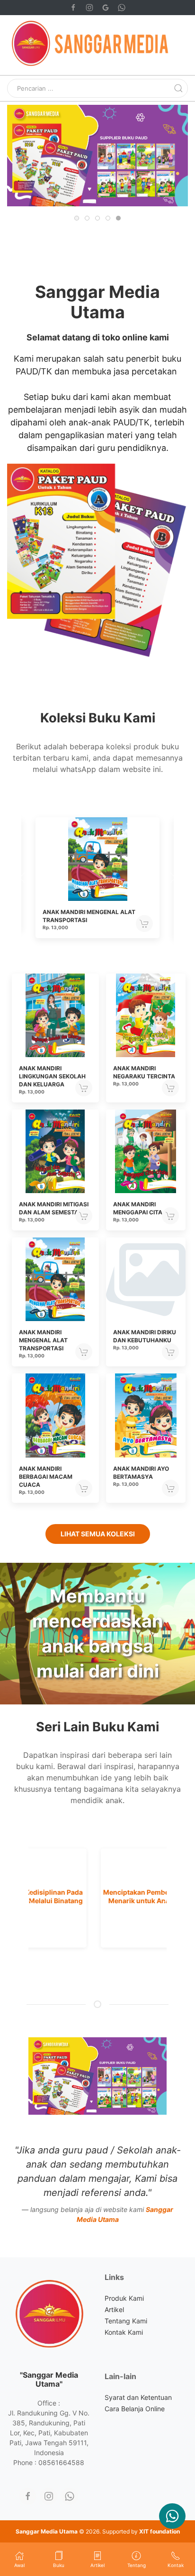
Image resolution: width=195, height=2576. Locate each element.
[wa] (70, 2496)
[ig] (49, 2496)
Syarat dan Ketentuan (138, 2397)
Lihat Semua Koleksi (98, 1534)
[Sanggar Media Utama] (172, 2516)
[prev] (29, 1898)
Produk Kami (124, 2298)
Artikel (114, 2309)
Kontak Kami (124, 2332)
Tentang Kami (126, 2321)
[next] (166, 1898)
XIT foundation (160, 2531)
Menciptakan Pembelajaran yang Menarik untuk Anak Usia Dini (98, 1896)
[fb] (28, 2496)
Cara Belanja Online (135, 2409)
